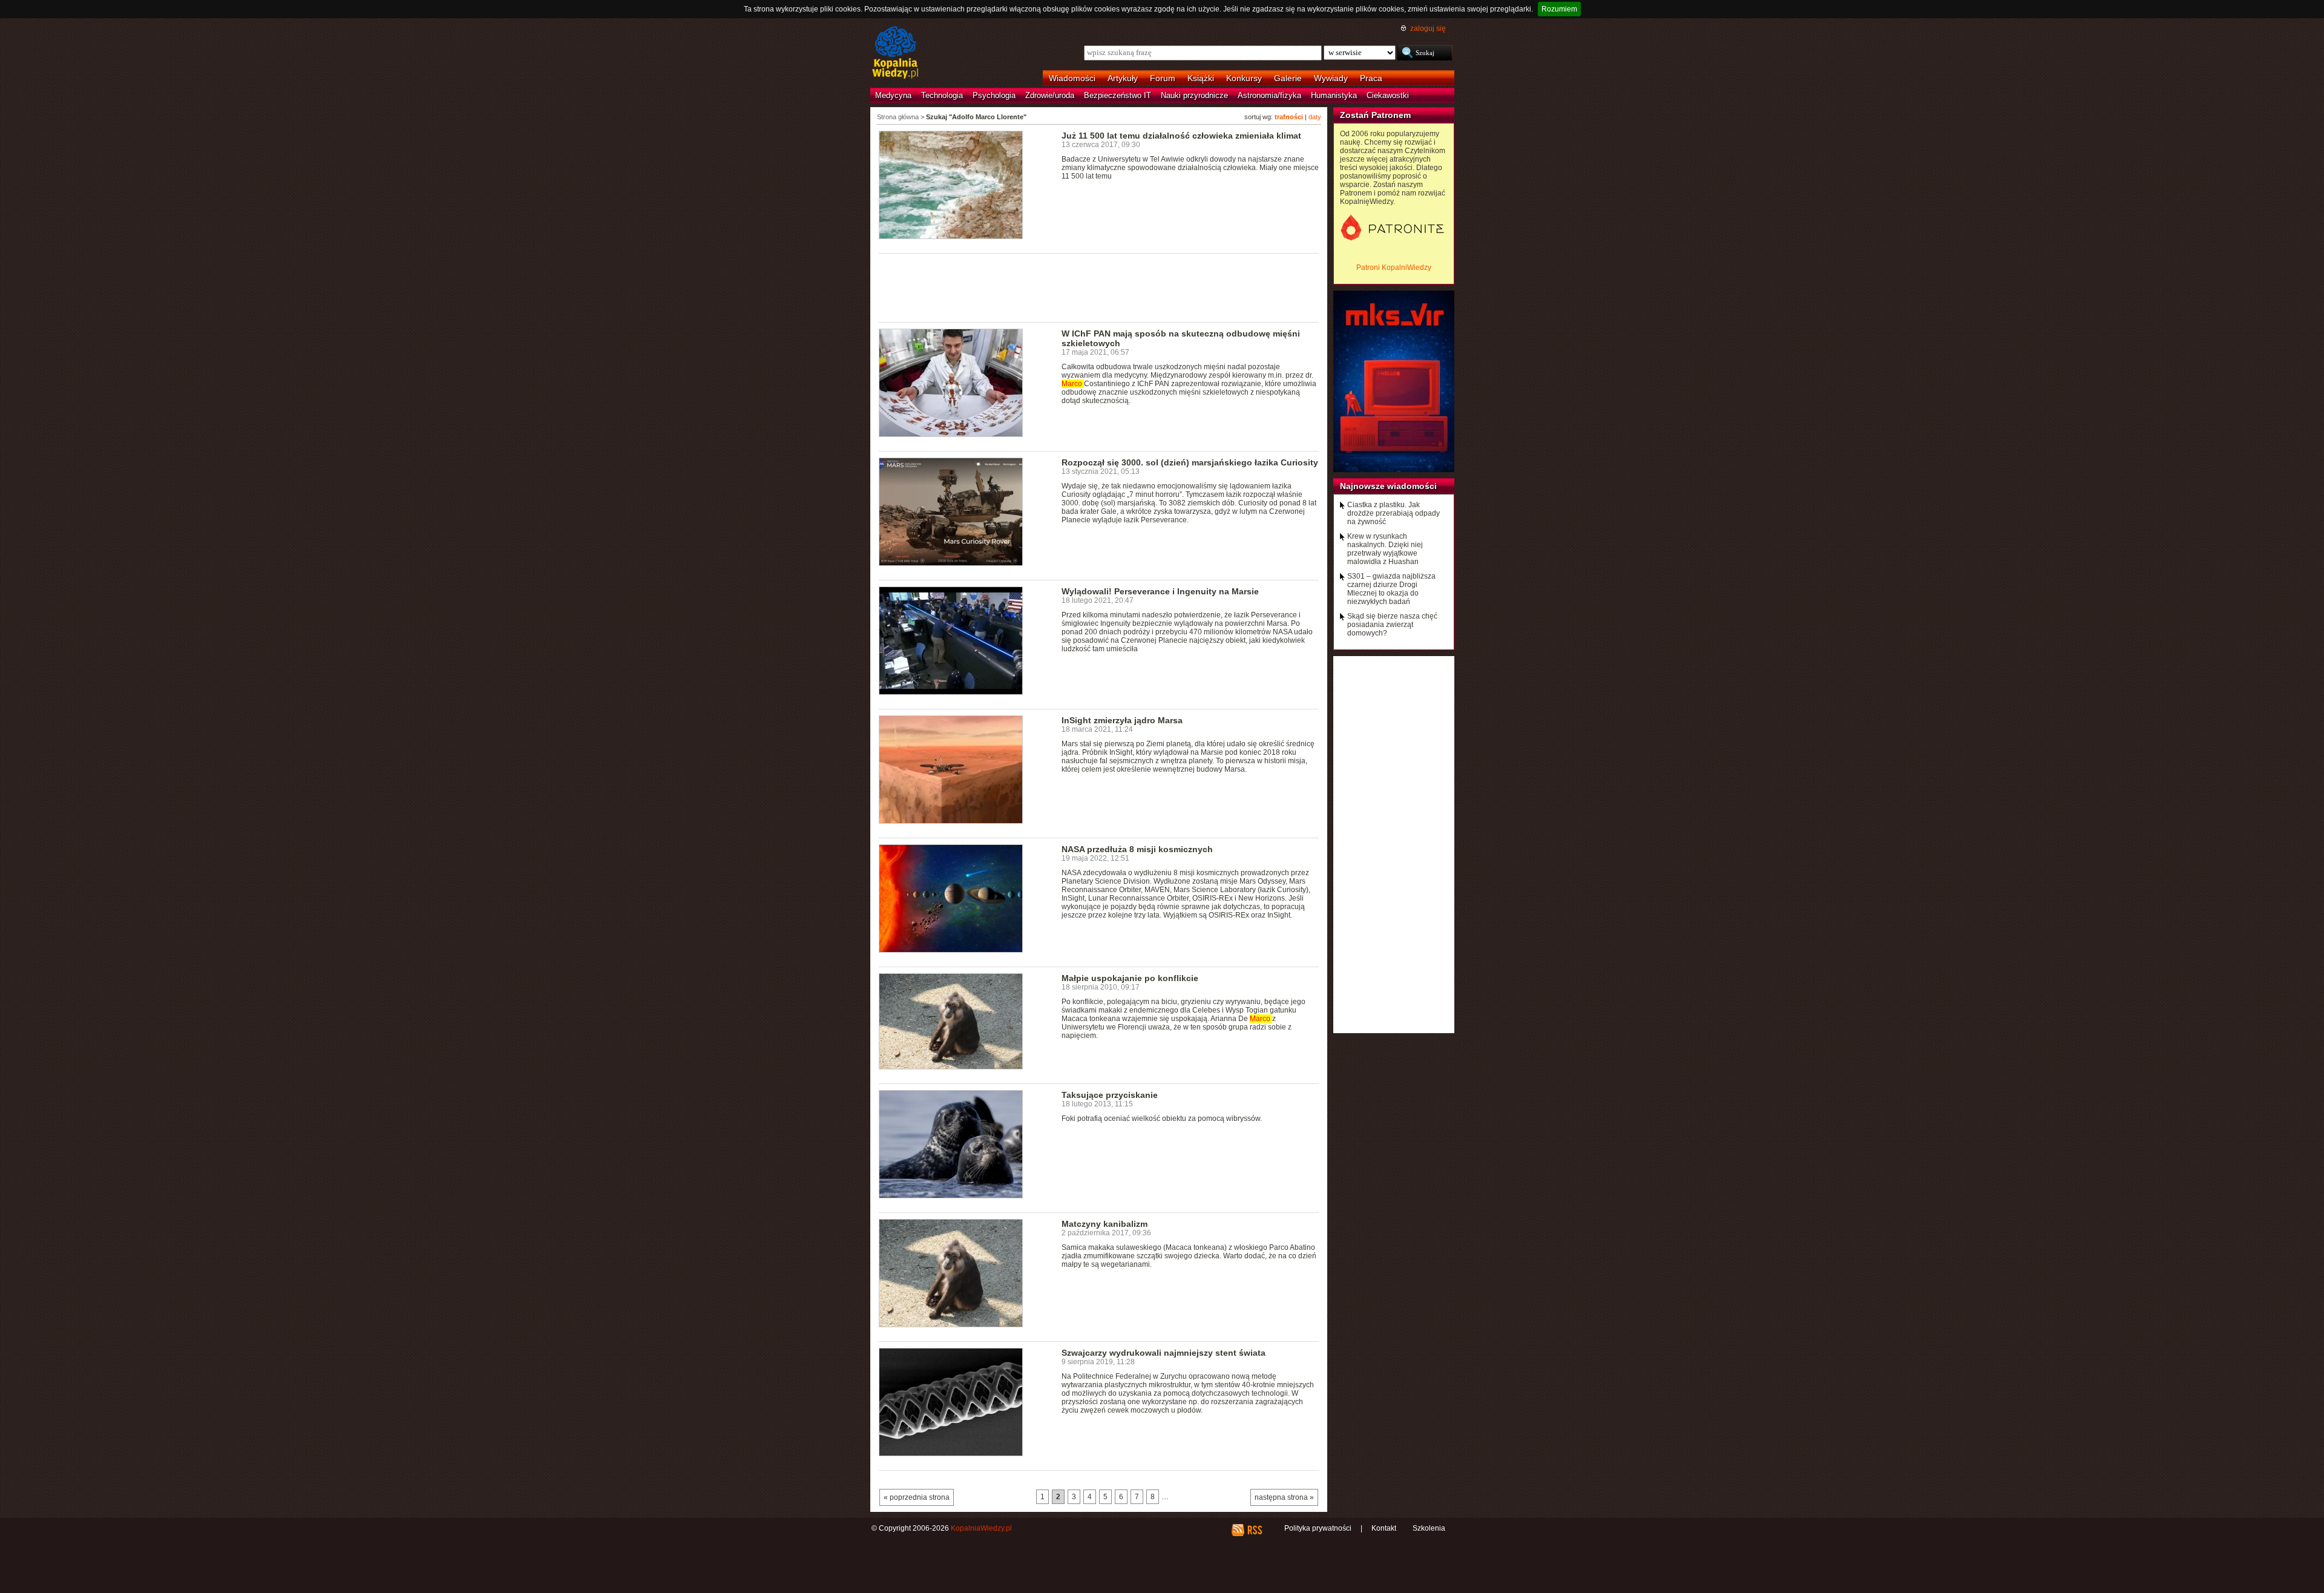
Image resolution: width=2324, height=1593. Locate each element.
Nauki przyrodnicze (1194, 95)
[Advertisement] (1099, 287)
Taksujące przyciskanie (1110, 1095)
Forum (1163, 78)
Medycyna (893, 95)
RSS (1254, 1530)
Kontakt (1384, 1528)
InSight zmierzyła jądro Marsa (1122, 720)
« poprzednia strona (917, 1497)
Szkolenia (1429, 1528)
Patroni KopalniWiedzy (1394, 268)
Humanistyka (1334, 95)
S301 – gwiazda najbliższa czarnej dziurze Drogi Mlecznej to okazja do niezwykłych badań (1391, 589)
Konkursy (1244, 78)
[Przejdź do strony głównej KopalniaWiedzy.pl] (895, 53)
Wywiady (1331, 78)
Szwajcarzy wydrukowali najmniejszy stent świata (1164, 1353)
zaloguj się (1428, 28)
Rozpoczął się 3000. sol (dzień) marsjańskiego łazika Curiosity (1190, 462)
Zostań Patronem (1375, 115)
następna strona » (1284, 1497)
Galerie (1288, 78)
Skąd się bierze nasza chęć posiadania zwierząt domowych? (1392, 625)
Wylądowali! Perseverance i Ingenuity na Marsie (1160, 591)
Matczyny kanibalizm (1105, 1224)
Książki (1201, 78)
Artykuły (1123, 78)
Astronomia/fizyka (1269, 95)
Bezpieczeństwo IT (1118, 95)
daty (1315, 117)
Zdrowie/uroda (1050, 95)
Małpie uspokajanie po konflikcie (1130, 978)
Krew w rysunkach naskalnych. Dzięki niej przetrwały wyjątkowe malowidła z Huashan (1385, 549)
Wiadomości (1072, 78)
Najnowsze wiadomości (1388, 486)
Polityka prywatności (1318, 1528)
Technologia (942, 95)
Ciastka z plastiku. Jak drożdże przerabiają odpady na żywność (1393, 513)
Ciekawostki (1388, 95)
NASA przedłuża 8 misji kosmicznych (1137, 849)
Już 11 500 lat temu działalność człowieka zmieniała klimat (1181, 136)
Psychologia (994, 95)
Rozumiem (1559, 9)
